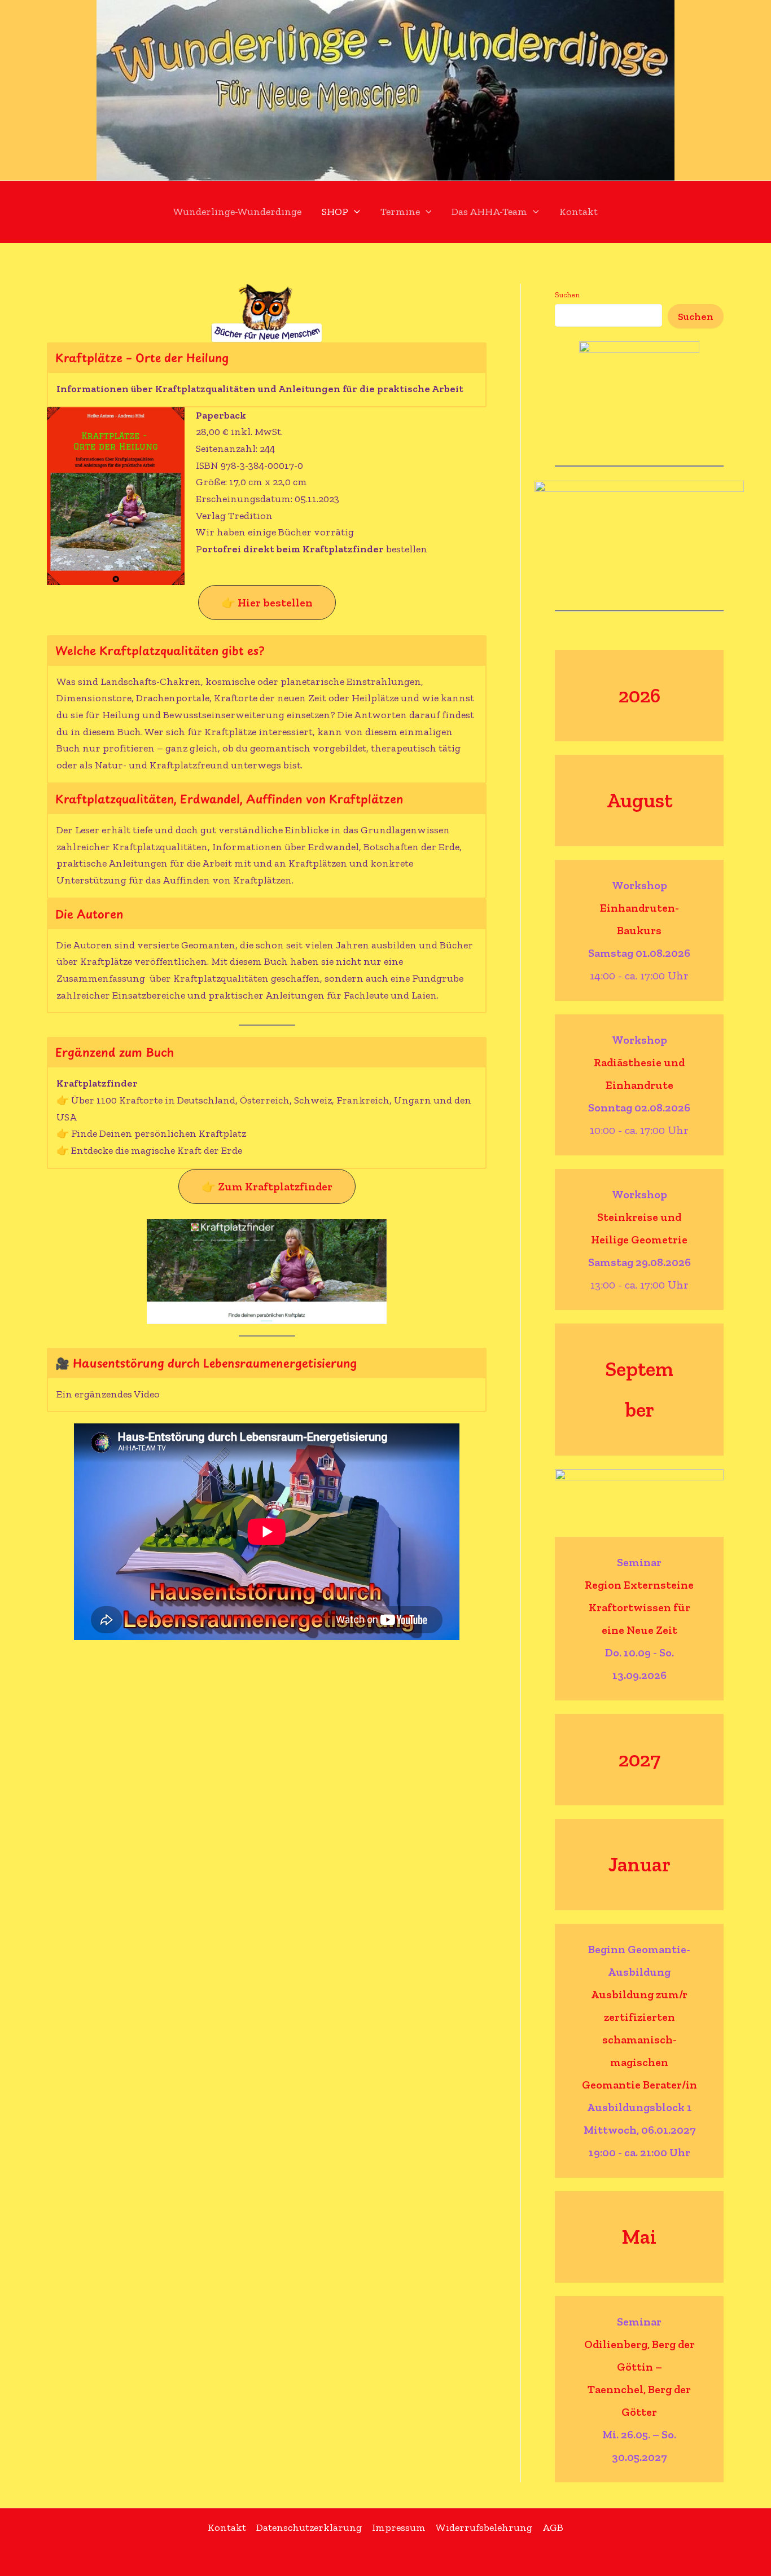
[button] (354, 212)
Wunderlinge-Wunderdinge (237, 212)
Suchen (567, 295)
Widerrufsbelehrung (484, 2527)
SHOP (335, 212)
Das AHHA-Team (489, 212)
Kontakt (579, 212)
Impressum (399, 2527)
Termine (400, 212)
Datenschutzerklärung (309, 2527)
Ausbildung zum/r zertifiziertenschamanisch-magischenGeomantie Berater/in (639, 2039)
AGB (553, 2527)
